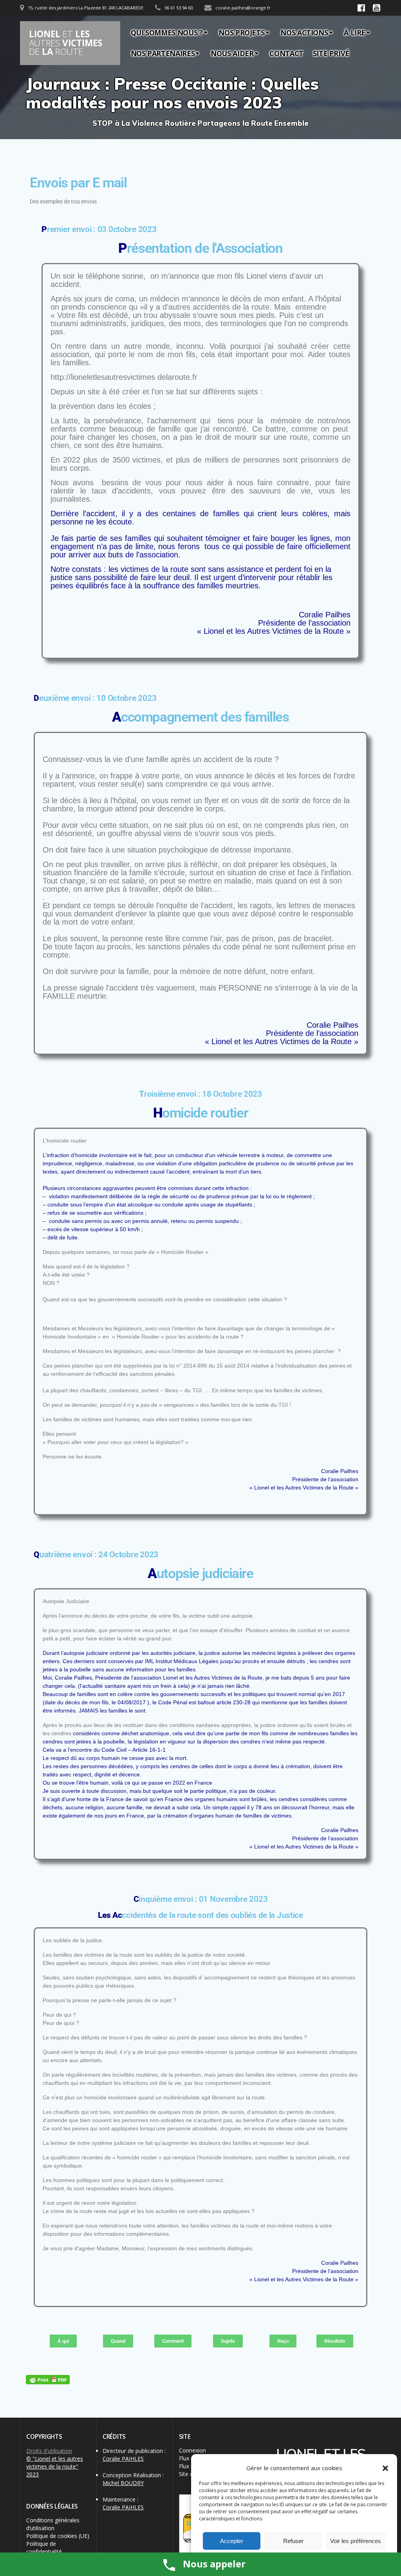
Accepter (232, 2541)
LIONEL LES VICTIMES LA (66, 43)
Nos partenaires (163, 53)
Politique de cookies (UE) (58, 2536)
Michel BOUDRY (123, 2483)
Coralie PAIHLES (123, 2459)
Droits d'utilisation (49, 2451)
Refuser (293, 2541)
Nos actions (304, 33)
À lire (355, 33)
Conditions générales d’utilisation (53, 2524)
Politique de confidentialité (44, 2548)
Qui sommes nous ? (167, 33)
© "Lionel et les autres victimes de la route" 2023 (55, 2466)
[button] (385, 2468)
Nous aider (232, 53)
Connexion (192, 2450)
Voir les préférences (356, 2541)
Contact (286, 53)
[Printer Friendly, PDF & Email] (48, 2380)
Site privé (331, 53)
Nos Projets (241, 33)
